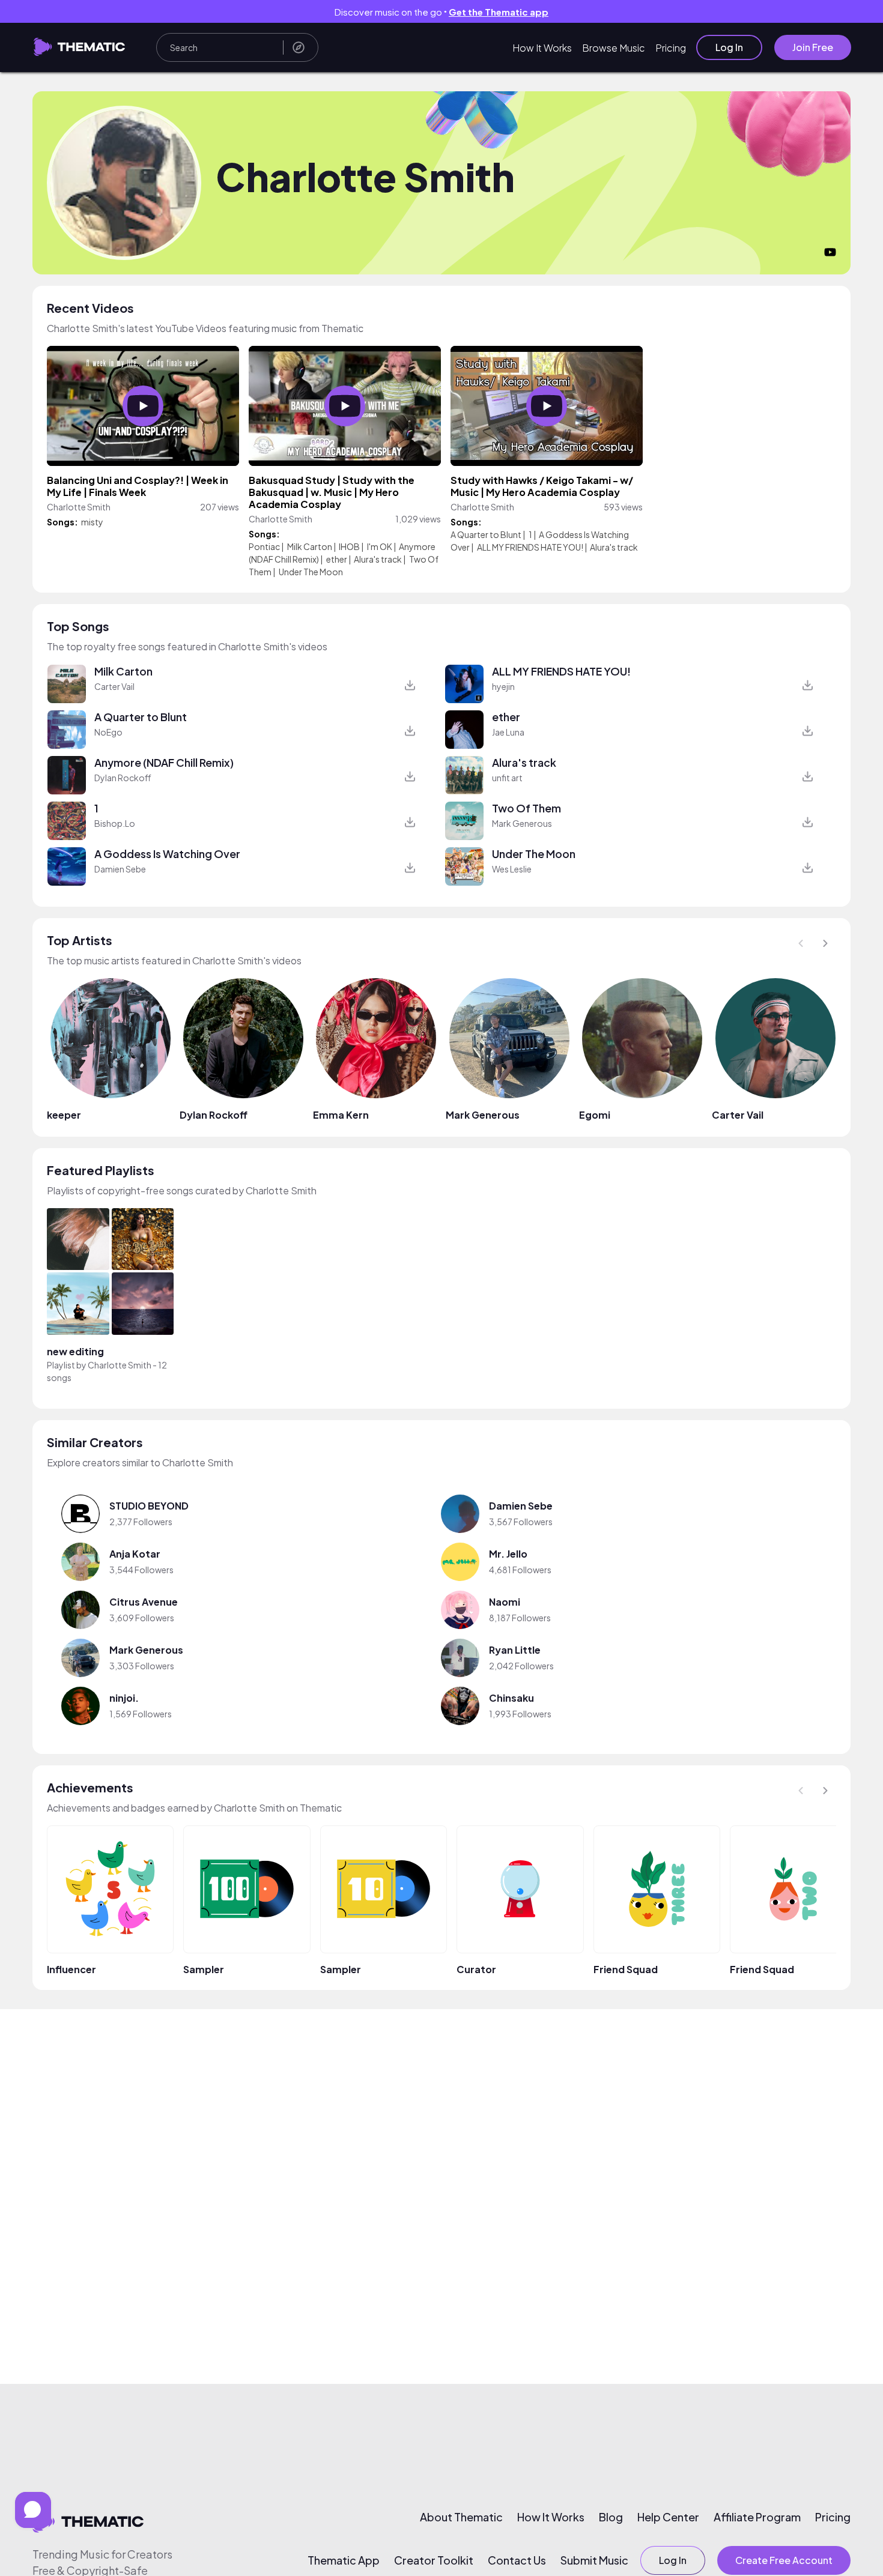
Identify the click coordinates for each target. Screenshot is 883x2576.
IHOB (349, 546)
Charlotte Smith (120, 1365)
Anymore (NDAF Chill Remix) (164, 763)
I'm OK (380, 546)
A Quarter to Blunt (487, 534)
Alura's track (378, 559)
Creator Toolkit (434, 2560)
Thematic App (344, 2560)
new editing (75, 1351)
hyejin (503, 686)
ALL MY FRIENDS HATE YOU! (530, 547)
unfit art (507, 778)
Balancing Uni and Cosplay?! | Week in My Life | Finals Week (138, 486)
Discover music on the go (441, 12)
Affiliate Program (757, 2517)
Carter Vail (114, 686)
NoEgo (108, 732)
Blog (611, 2517)
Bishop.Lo (115, 823)
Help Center (668, 2517)
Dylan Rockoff (123, 778)
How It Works (542, 48)
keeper (64, 1115)
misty (92, 522)
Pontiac (264, 546)
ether (337, 559)
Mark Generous (522, 823)
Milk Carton (310, 546)
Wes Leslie (512, 869)
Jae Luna (508, 732)
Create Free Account (784, 2560)
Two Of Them (526, 808)
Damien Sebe (120, 869)
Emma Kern (341, 1115)
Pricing (671, 48)
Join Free (813, 47)
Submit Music (594, 2560)
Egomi (595, 1115)
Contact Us (517, 2560)
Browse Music (614, 48)
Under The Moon (311, 572)
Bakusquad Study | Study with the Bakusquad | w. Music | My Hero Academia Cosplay (332, 492)
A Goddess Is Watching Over (167, 854)
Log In (729, 47)
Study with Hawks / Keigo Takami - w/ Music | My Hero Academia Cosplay (542, 486)
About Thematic (461, 2517)
